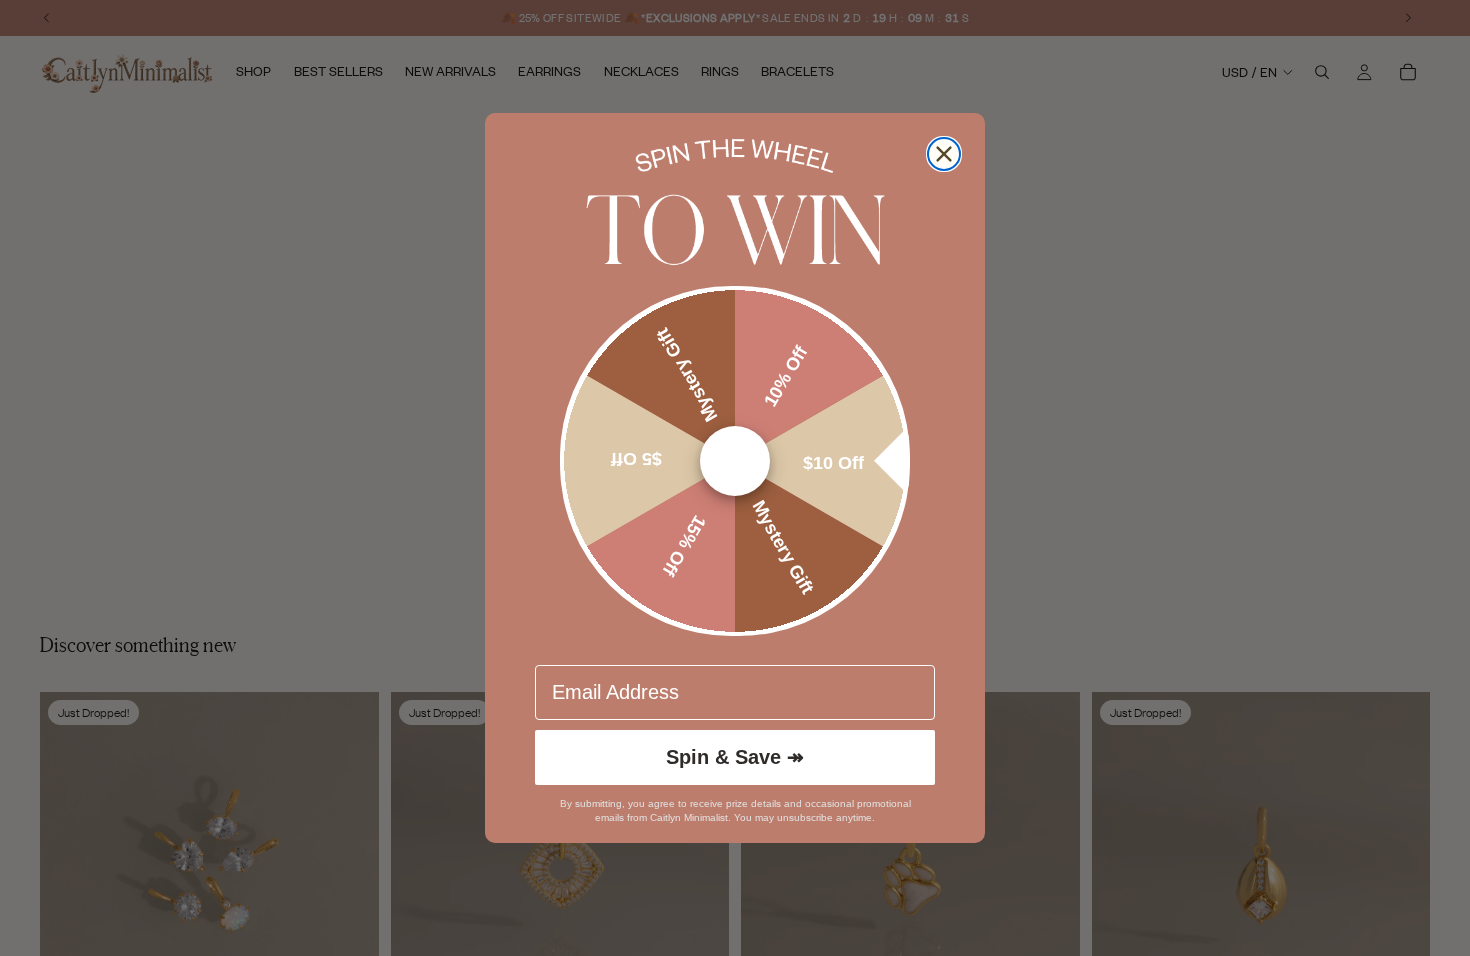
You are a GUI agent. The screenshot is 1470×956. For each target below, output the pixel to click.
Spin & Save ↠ (735, 757)
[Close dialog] (944, 154)
